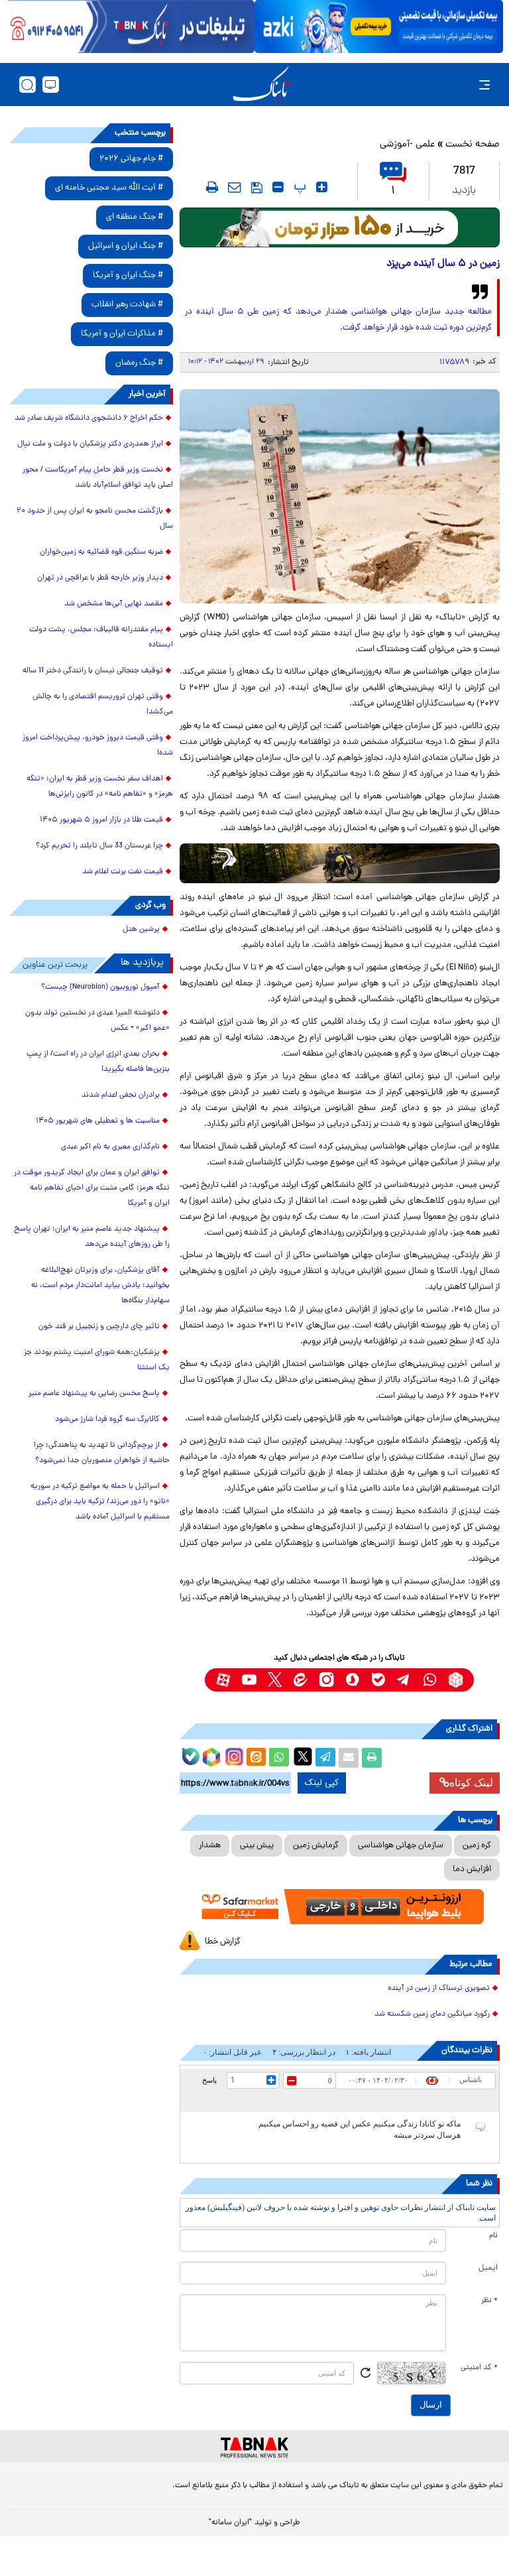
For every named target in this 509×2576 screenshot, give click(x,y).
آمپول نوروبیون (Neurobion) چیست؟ (100, 987)
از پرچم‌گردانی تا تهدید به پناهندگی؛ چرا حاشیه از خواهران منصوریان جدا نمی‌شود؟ (102, 1453)
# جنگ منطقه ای (135, 217)
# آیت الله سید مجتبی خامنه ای (109, 188)
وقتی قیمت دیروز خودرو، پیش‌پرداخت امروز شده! (98, 746)
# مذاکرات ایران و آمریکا (122, 334)
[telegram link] (404, 1680)
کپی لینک (322, 1783)
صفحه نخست (473, 145)
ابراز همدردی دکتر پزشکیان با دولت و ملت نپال (90, 444)
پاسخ (209, 2080)
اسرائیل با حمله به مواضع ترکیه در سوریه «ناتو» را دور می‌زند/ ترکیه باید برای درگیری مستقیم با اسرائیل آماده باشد (100, 1502)
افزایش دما (472, 1870)
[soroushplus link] (352, 1680)
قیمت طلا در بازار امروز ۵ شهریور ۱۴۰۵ (101, 820)
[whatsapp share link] (279, 1758)
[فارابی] (340, 227)
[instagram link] (326, 1680)
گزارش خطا (223, 1942)
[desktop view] (51, 85)
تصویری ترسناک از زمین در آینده (439, 1989)
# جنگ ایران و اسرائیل (126, 246)
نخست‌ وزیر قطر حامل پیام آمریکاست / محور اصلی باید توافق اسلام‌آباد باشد (98, 478)
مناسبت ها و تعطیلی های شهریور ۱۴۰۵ (98, 1121)
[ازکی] (379, 27)
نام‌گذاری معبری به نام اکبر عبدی (110, 1147)
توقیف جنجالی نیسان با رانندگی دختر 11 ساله (93, 671)
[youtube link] (249, 1680)
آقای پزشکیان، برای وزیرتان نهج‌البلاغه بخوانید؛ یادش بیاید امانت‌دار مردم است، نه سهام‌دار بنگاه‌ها (100, 1286)
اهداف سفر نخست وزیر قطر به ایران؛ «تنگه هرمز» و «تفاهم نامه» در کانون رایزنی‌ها (100, 787)
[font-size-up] (322, 187)
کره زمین (477, 1846)
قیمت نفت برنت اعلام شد (123, 872)
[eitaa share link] (256, 1758)
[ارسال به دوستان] (349, 1758)
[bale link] (378, 1680)
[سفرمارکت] (340, 1907)
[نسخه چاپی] (372, 1758)
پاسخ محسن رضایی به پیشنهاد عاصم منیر (94, 1394)
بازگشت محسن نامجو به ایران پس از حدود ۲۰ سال (95, 519)
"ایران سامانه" (230, 2523)
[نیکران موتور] (340, 863)
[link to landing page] (261, 85)
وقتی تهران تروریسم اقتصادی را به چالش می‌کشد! (103, 705)
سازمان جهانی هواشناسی (401, 1846)
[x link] (275, 1680)
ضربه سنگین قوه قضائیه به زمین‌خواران (101, 552)
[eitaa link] (301, 1680)
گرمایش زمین (316, 1846)
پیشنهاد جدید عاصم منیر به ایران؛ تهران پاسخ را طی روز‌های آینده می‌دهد (92, 1237)
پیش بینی (257, 1846)
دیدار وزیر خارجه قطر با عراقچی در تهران (100, 578)
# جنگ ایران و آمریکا (128, 276)
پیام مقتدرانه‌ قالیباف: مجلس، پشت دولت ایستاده (101, 638)
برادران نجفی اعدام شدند (121, 1095)
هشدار (210, 1846)
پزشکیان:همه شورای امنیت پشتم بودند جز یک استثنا (97, 1360)
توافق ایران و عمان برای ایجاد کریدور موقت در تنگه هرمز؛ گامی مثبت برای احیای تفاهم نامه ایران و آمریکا (92, 1188)
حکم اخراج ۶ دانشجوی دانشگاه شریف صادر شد (89, 418)
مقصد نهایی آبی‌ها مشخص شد (114, 604)
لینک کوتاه (471, 1783)
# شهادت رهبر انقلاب (127, 305)
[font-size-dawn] (278, 187)
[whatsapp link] (430, 1680)
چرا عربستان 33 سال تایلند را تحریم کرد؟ (99, 846)
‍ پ (298, 187)
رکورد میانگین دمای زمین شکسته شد (432, 2014)
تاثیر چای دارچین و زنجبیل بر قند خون (99, 1327)
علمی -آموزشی (408, 145)
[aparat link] (223, 1680)
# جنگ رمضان (139, 363)
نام (493, 2236)
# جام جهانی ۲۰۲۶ (131, 159)
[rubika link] (456, 1680)
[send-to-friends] (235, 187)
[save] (257, 188)
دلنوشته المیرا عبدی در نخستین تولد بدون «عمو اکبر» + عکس (97, 1021)
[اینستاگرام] (233, 1755)
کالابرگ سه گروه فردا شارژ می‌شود (107, 1420)
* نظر (489, 2301)
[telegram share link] (325, 1758)
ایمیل (488, 2268)
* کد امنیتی (479, 2368)
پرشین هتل (141, 930)
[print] (212, 187)
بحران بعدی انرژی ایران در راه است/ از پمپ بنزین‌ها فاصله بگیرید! (98, 1062)
